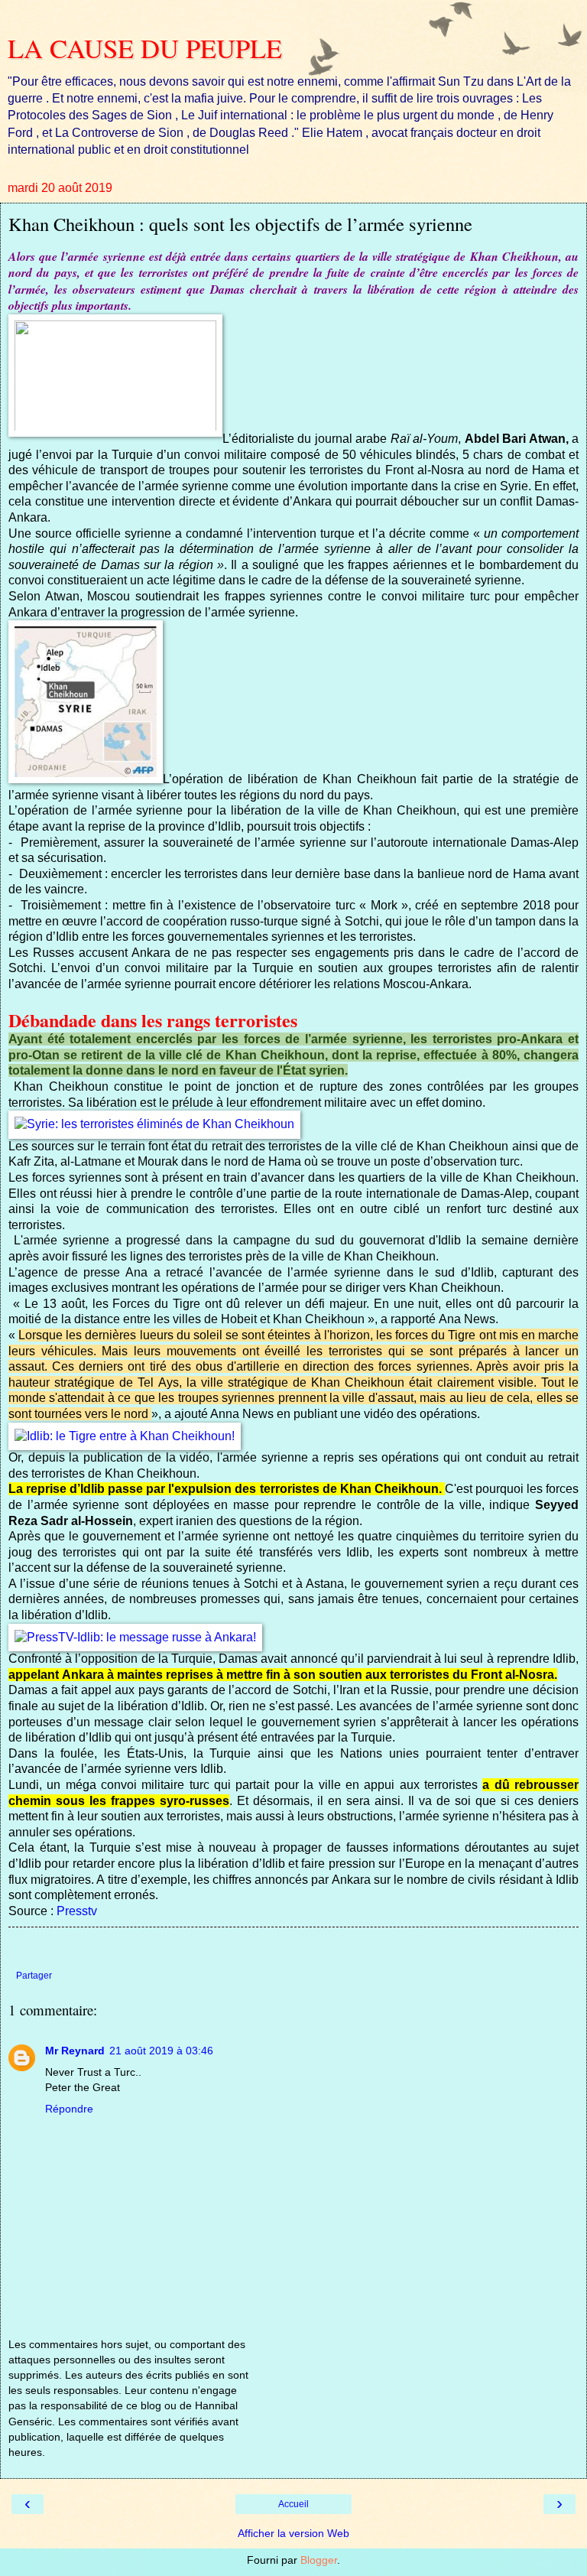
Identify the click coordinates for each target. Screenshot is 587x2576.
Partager (34, 1976)
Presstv (77, 1911)
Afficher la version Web (293, 2533)
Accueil (293, 2504)
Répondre (69, 2109)
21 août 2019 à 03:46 (161, 2051)
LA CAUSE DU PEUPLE (145, 48)
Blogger (319, 2560)
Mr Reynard (75, 2051)
